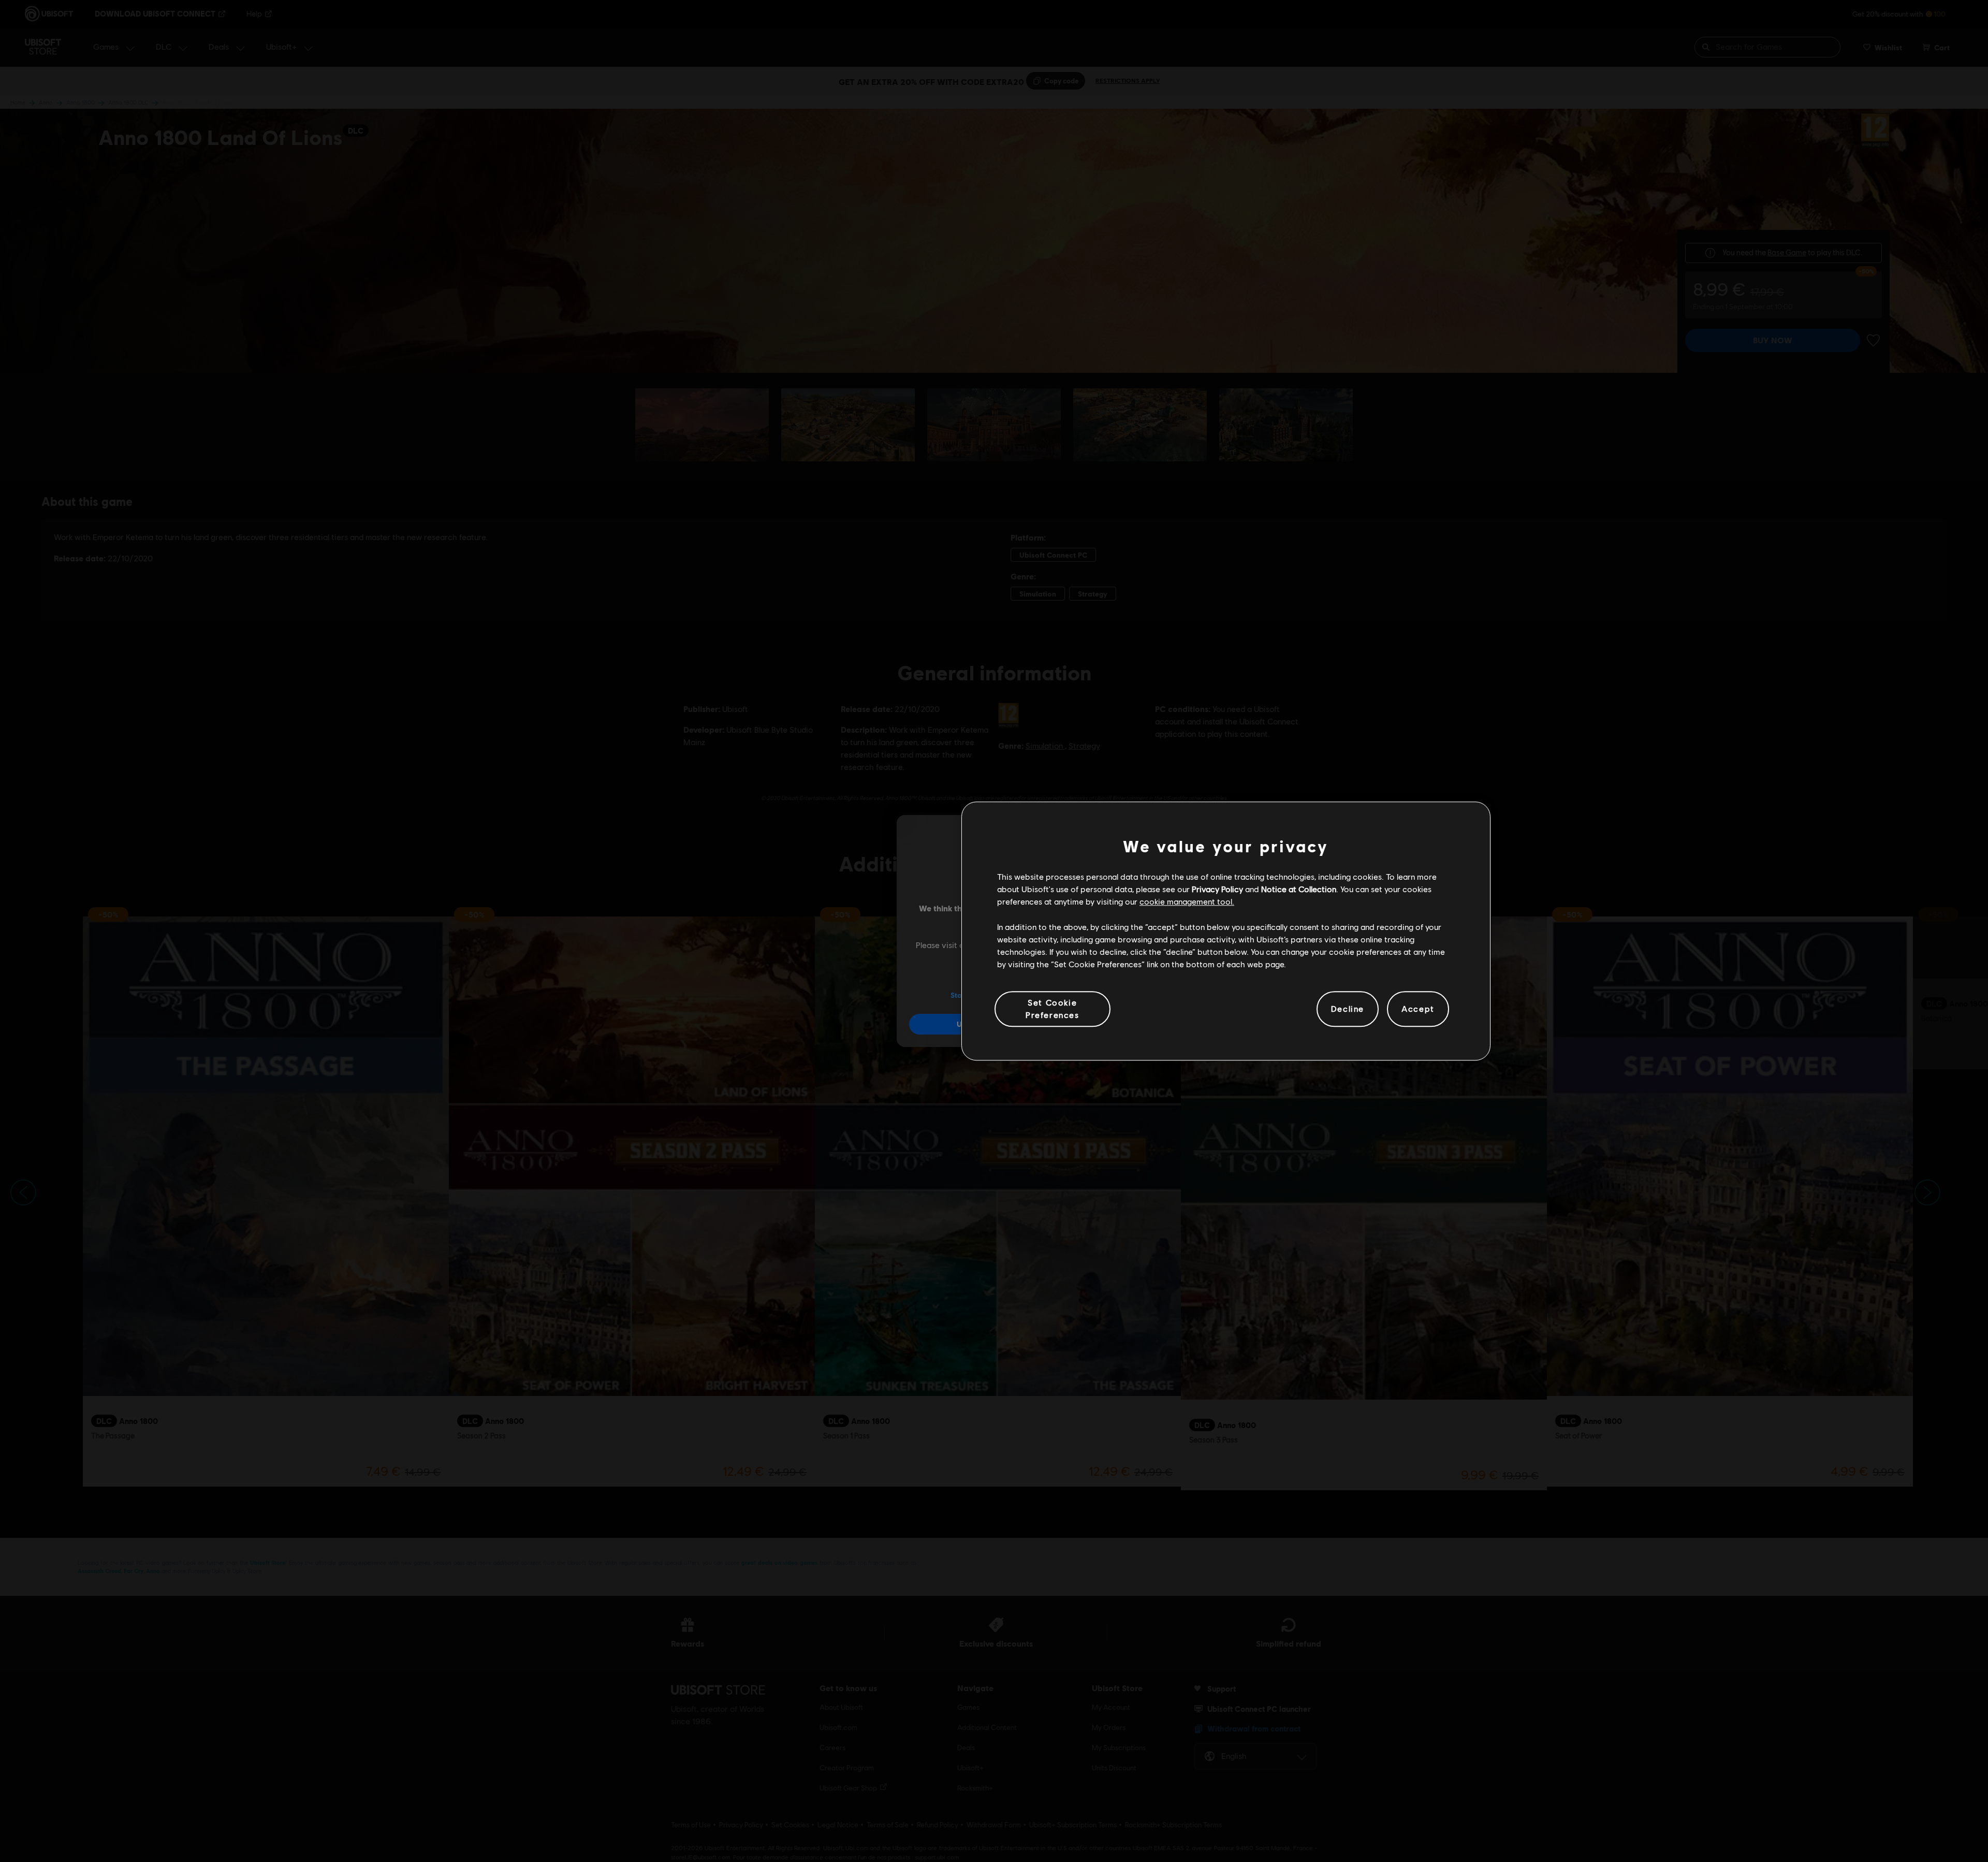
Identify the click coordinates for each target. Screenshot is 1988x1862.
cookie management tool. (1187, 902)
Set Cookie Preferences (1053, 1008)
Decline (1348, 1009)
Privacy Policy (1217, 889)
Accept (1418, 1009)
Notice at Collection (1299, 889)
